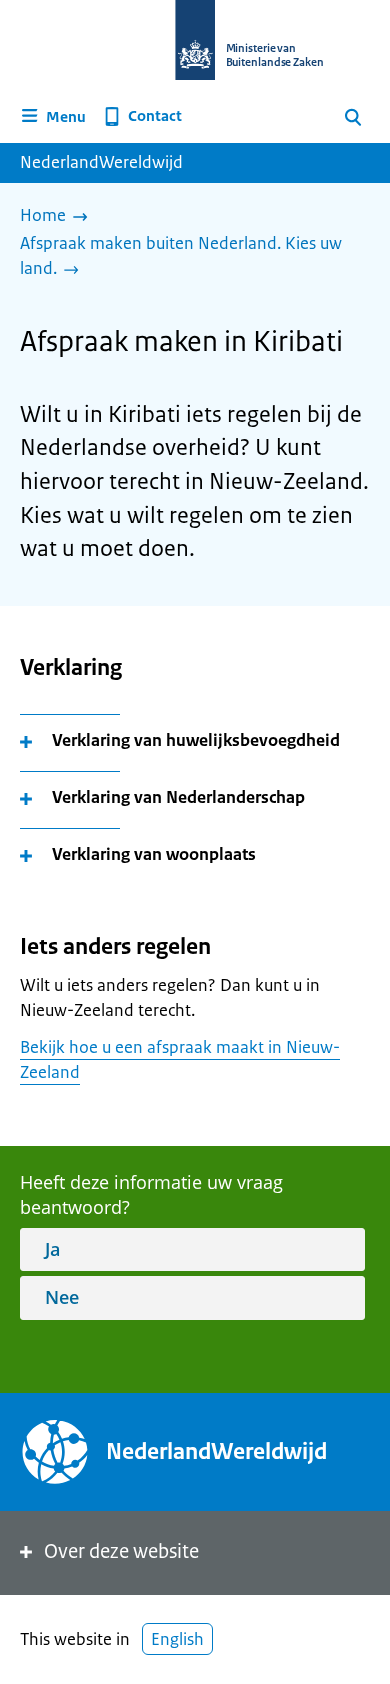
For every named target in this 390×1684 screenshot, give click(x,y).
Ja (52, 1249)
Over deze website (121, 1551)
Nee (62, 1297)
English (177, 1639)
